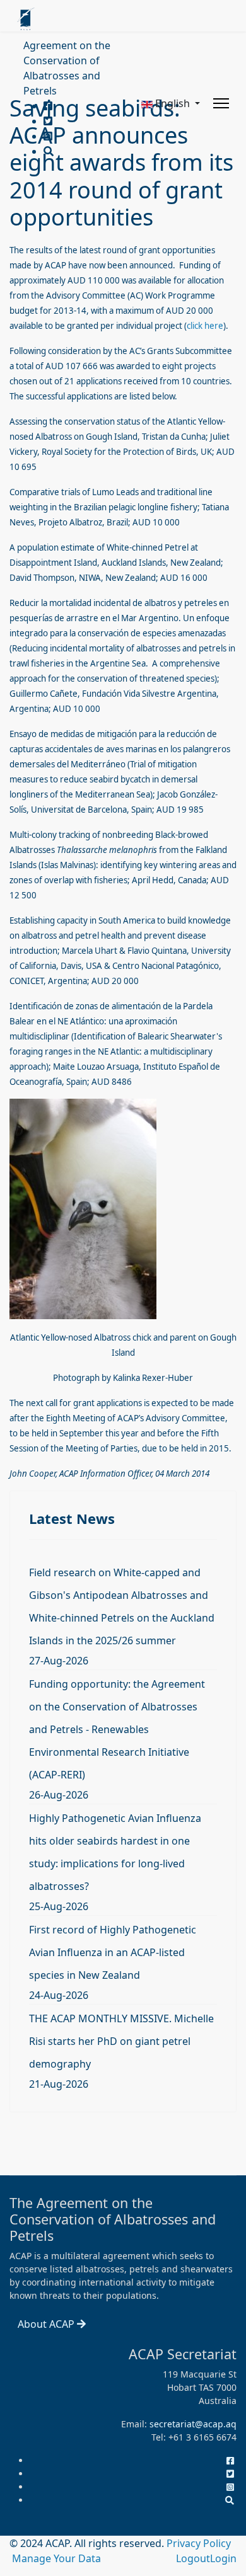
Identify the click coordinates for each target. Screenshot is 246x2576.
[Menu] (221, 103)
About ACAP (47, 2324)
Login (223, 2558)
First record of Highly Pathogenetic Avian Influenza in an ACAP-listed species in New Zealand (113, 1952)
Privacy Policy (199, 2543)
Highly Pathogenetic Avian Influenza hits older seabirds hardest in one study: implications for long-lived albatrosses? (115, 1852)
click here (205, 326)
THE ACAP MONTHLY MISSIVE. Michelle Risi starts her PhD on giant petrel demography (121, 2041)
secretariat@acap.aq (193, 2424)
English (173, 103)
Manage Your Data (56, 2558)
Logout (193, 2558)
